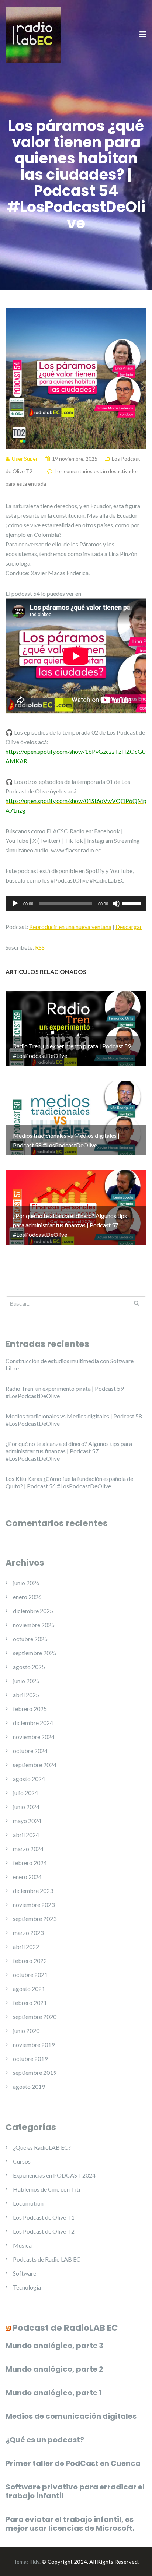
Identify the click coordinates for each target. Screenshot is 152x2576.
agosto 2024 (29, 1779)
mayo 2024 (27, 1821)
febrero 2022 (30, 1961)
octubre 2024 (30, 1751)
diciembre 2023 (33, 1891)
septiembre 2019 (35, 2072)
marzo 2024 (28, 1849)
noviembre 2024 (34, 1737)
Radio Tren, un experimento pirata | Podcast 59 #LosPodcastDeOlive (65, 1392)
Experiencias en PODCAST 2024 (54, 2175)
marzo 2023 (28, 1933)
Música (22, 2245)
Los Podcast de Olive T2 (44, 2231)
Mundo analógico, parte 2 (54, 2369)
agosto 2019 (29, 2086)
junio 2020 (26, 2030)
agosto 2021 (29, 1989)
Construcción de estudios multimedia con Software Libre (70, 1364)
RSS (40, 947)
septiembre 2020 (35, 2017)
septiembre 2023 (35, 1919)
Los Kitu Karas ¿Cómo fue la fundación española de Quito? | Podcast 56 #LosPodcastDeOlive (69, 1482)
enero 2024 (27, 1877)
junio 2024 (26, 1807)
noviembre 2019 (34, 2044)
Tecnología (27, 2287)
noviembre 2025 (34, 1625)
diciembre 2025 (33, 1611)
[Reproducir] (15, 904)
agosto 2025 (29, 1667)
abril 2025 (26, 1695)
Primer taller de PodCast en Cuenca (73, 2463)
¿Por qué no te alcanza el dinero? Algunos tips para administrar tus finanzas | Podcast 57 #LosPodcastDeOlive (69, 1451)
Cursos (22, 2161)
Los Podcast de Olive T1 (44, 2217)
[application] (76, 904)
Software (25, 2273)
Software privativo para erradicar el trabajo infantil (75, 2491)
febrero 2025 (30, 1709)
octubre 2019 (30, 2058)
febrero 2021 (30, 2003)
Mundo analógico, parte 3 (54, 2346)
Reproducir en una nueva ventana (70, 927)
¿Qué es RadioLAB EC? (42, 2147)
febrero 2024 (30, 1863)
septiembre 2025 (35, 1653)
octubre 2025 (30, 1639)
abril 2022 (26, 1947)
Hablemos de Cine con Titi (46, 2189)
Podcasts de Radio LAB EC (47, 2259)
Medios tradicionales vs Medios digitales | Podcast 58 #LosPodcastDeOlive (74, 1420)
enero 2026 (27, 1597)
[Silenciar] (116, 904)
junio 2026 (26, 1583)
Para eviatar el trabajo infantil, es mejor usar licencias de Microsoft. (70, 2524)
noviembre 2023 (34, 1905)
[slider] (132, 903)
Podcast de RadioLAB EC (65, 2328)
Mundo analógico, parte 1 (54, 2393)
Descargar (129, 927)
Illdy (34, 2562)
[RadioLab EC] (33, 34)
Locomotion (28, 2203)
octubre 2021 (30, 1975)
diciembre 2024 (33, 1723)
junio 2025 (26, 1681)
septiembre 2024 (35, 1765)
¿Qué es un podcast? (45, 2440)
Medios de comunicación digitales (71, 2416)
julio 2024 (25, 1793)
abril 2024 (26, 1835)
